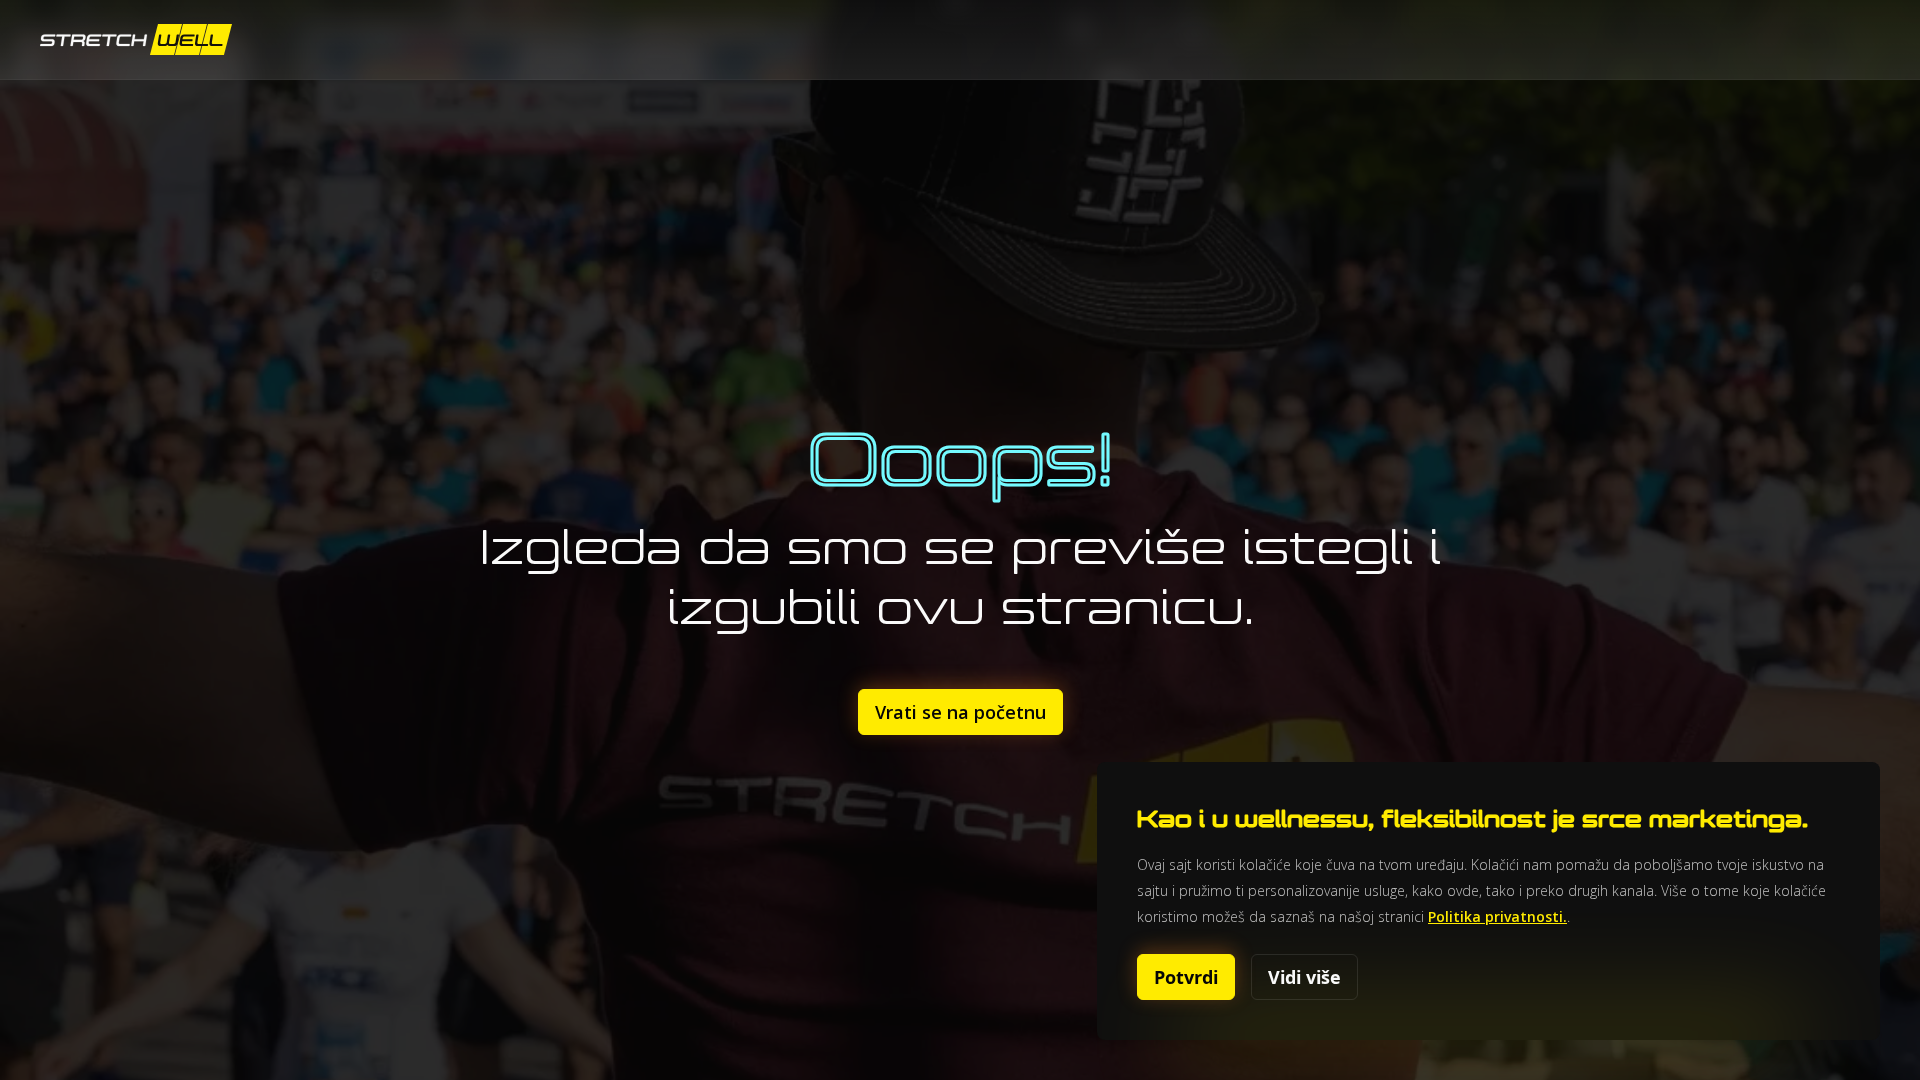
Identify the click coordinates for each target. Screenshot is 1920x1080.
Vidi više (1304, 977)
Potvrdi (1186, 977)
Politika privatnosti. (1497, 916)
